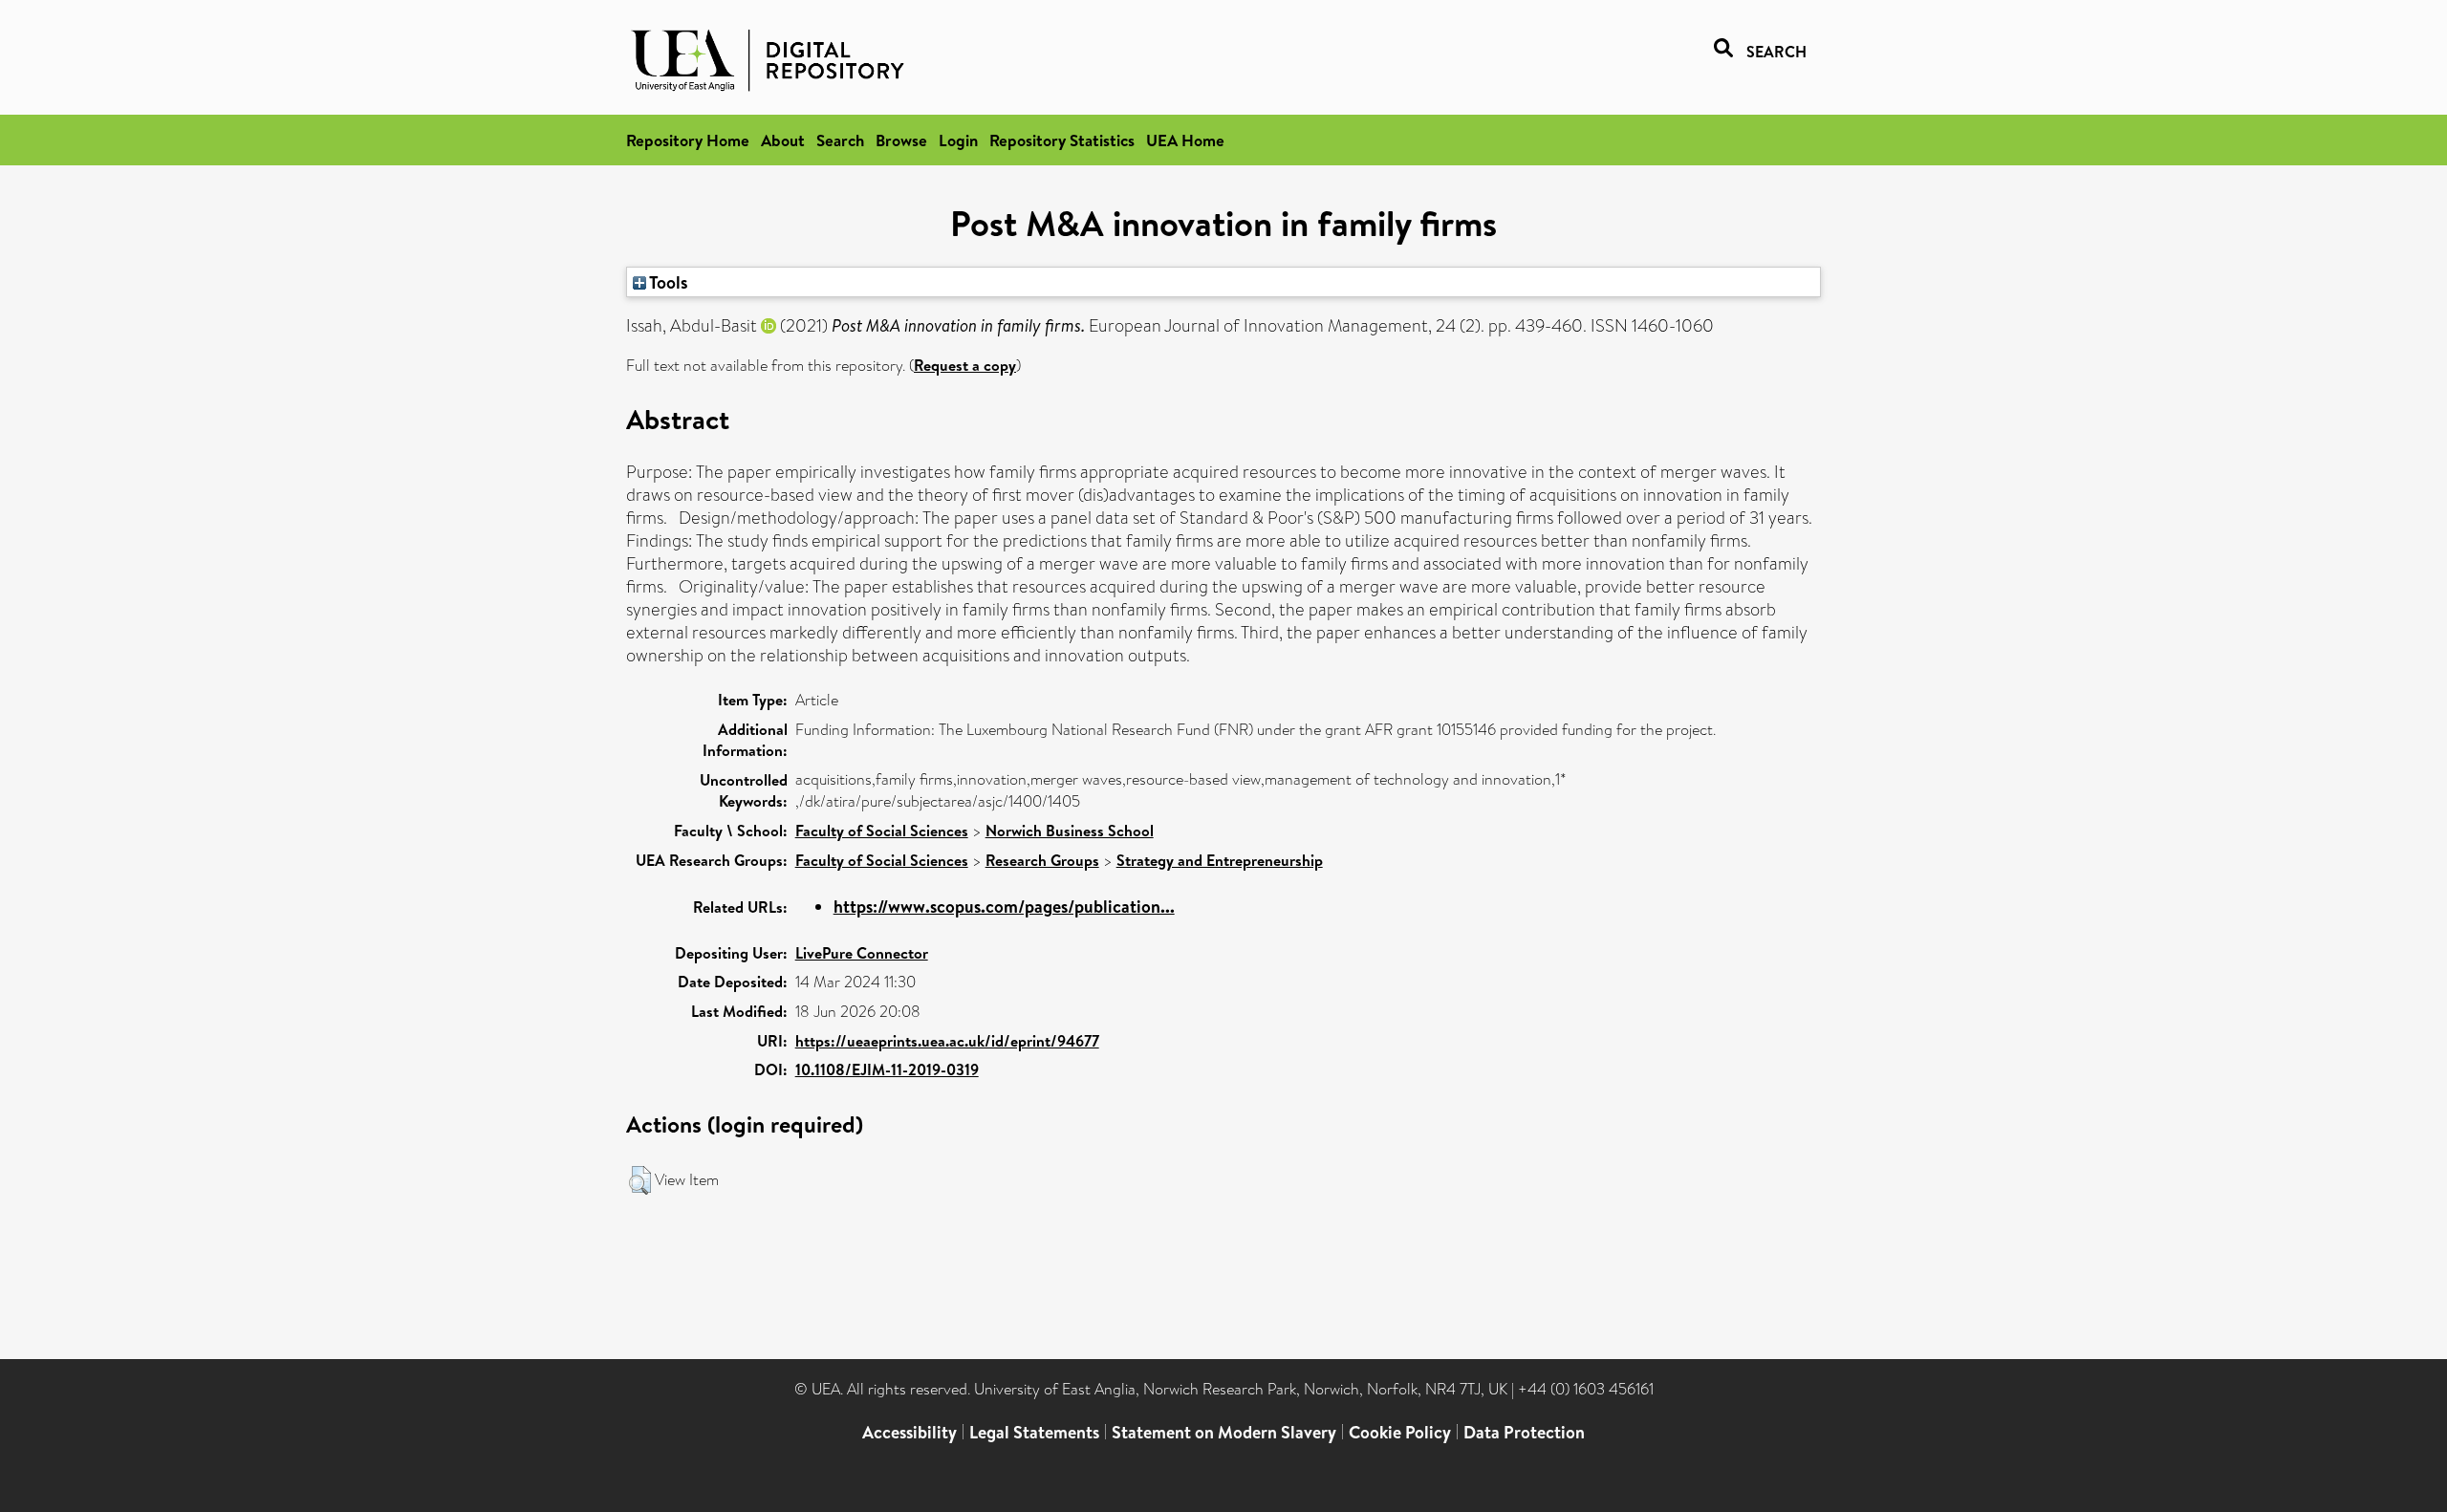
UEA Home (1185, 140)
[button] (640, 1180)
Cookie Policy (1400, 1432)
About (783, 140)
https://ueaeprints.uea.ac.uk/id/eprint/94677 (947, 1041)
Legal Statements (1034, 1432)
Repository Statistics (1062, 140)
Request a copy (965, 365)
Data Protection (1524, 1432)
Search (840, 140)
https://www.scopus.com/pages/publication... (1004, 907)
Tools (667, 282)
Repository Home (688, 140)
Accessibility (910, 1432)
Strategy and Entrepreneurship (1220, 860)
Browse (901, 140)
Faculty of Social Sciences (882, 831)
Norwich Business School (1070, 831)
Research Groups (1042, 860)
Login (958, 140)
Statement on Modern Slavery (1224, 1432)
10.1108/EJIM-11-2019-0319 (887, 1069)
